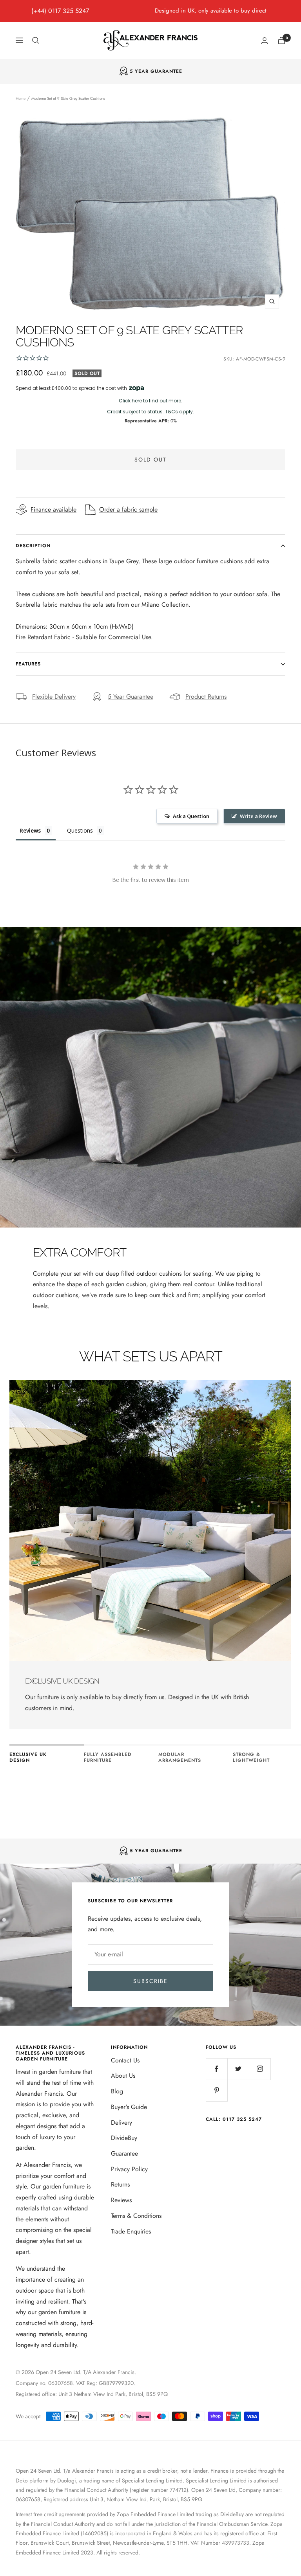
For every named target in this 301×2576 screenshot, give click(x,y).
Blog (117, 2091)
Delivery (121, 2123)
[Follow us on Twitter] (238, 2069)
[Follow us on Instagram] (260, 2069)
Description (33, 546)
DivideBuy (124, 2138)
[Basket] (281, 41)
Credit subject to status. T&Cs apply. (150, 412)
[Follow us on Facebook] (217, 2069)
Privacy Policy (129, 2169)
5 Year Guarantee (131, 697)
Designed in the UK (156, 71)
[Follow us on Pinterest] (217, 2090)
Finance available (53, 509)
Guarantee (124, 2153)
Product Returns (206, 697)
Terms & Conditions (136, 2216)
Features (28, 664)
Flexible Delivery (54, 697)
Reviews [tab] (30, 830)
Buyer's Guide (129, 2107)
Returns (120, 2184)
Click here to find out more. (150, 401)
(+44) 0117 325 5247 (60, 11)
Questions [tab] (80, 830)
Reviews (121, 2200)
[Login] (265, 41)
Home (21, 98)
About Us (123, 2076)
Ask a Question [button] (191, 816)
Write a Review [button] (258, 816)
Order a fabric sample (128, 509)
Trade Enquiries (131, 2231)
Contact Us (125, 2060)
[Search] (36, 40)
